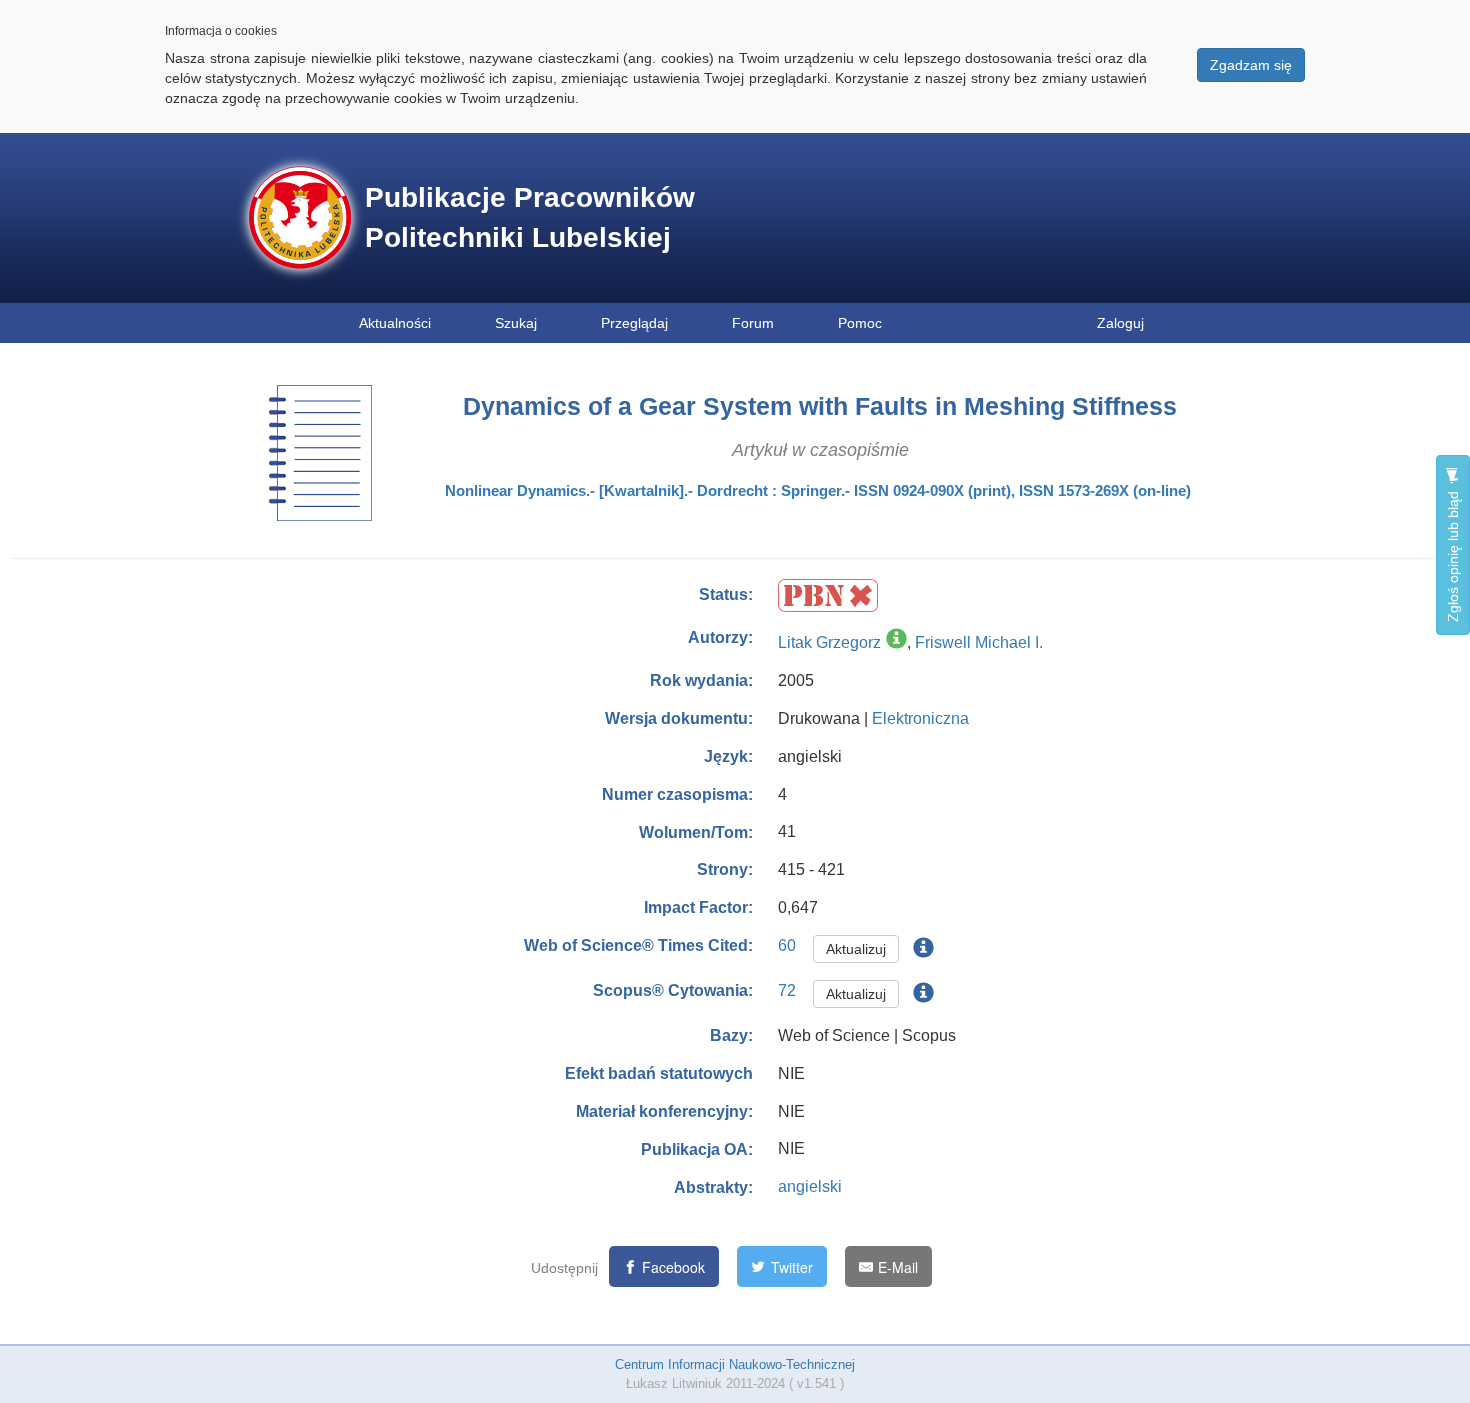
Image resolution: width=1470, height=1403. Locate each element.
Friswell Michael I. (979, 642)
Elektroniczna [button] (920, 718)
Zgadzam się (1251, 65)
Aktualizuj (856, 949)
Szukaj (516, 323)
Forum (753, 323)
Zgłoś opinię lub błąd (1453, 554)
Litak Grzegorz (829, 642)
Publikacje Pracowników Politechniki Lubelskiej (530, 217)
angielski (810, 1186)
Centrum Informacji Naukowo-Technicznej (735, 1364)
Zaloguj (1120, 323)
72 (787, 990)
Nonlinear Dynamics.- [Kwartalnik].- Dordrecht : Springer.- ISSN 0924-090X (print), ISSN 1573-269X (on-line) (818, 490)
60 (787, 945)
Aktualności (395, 323)
